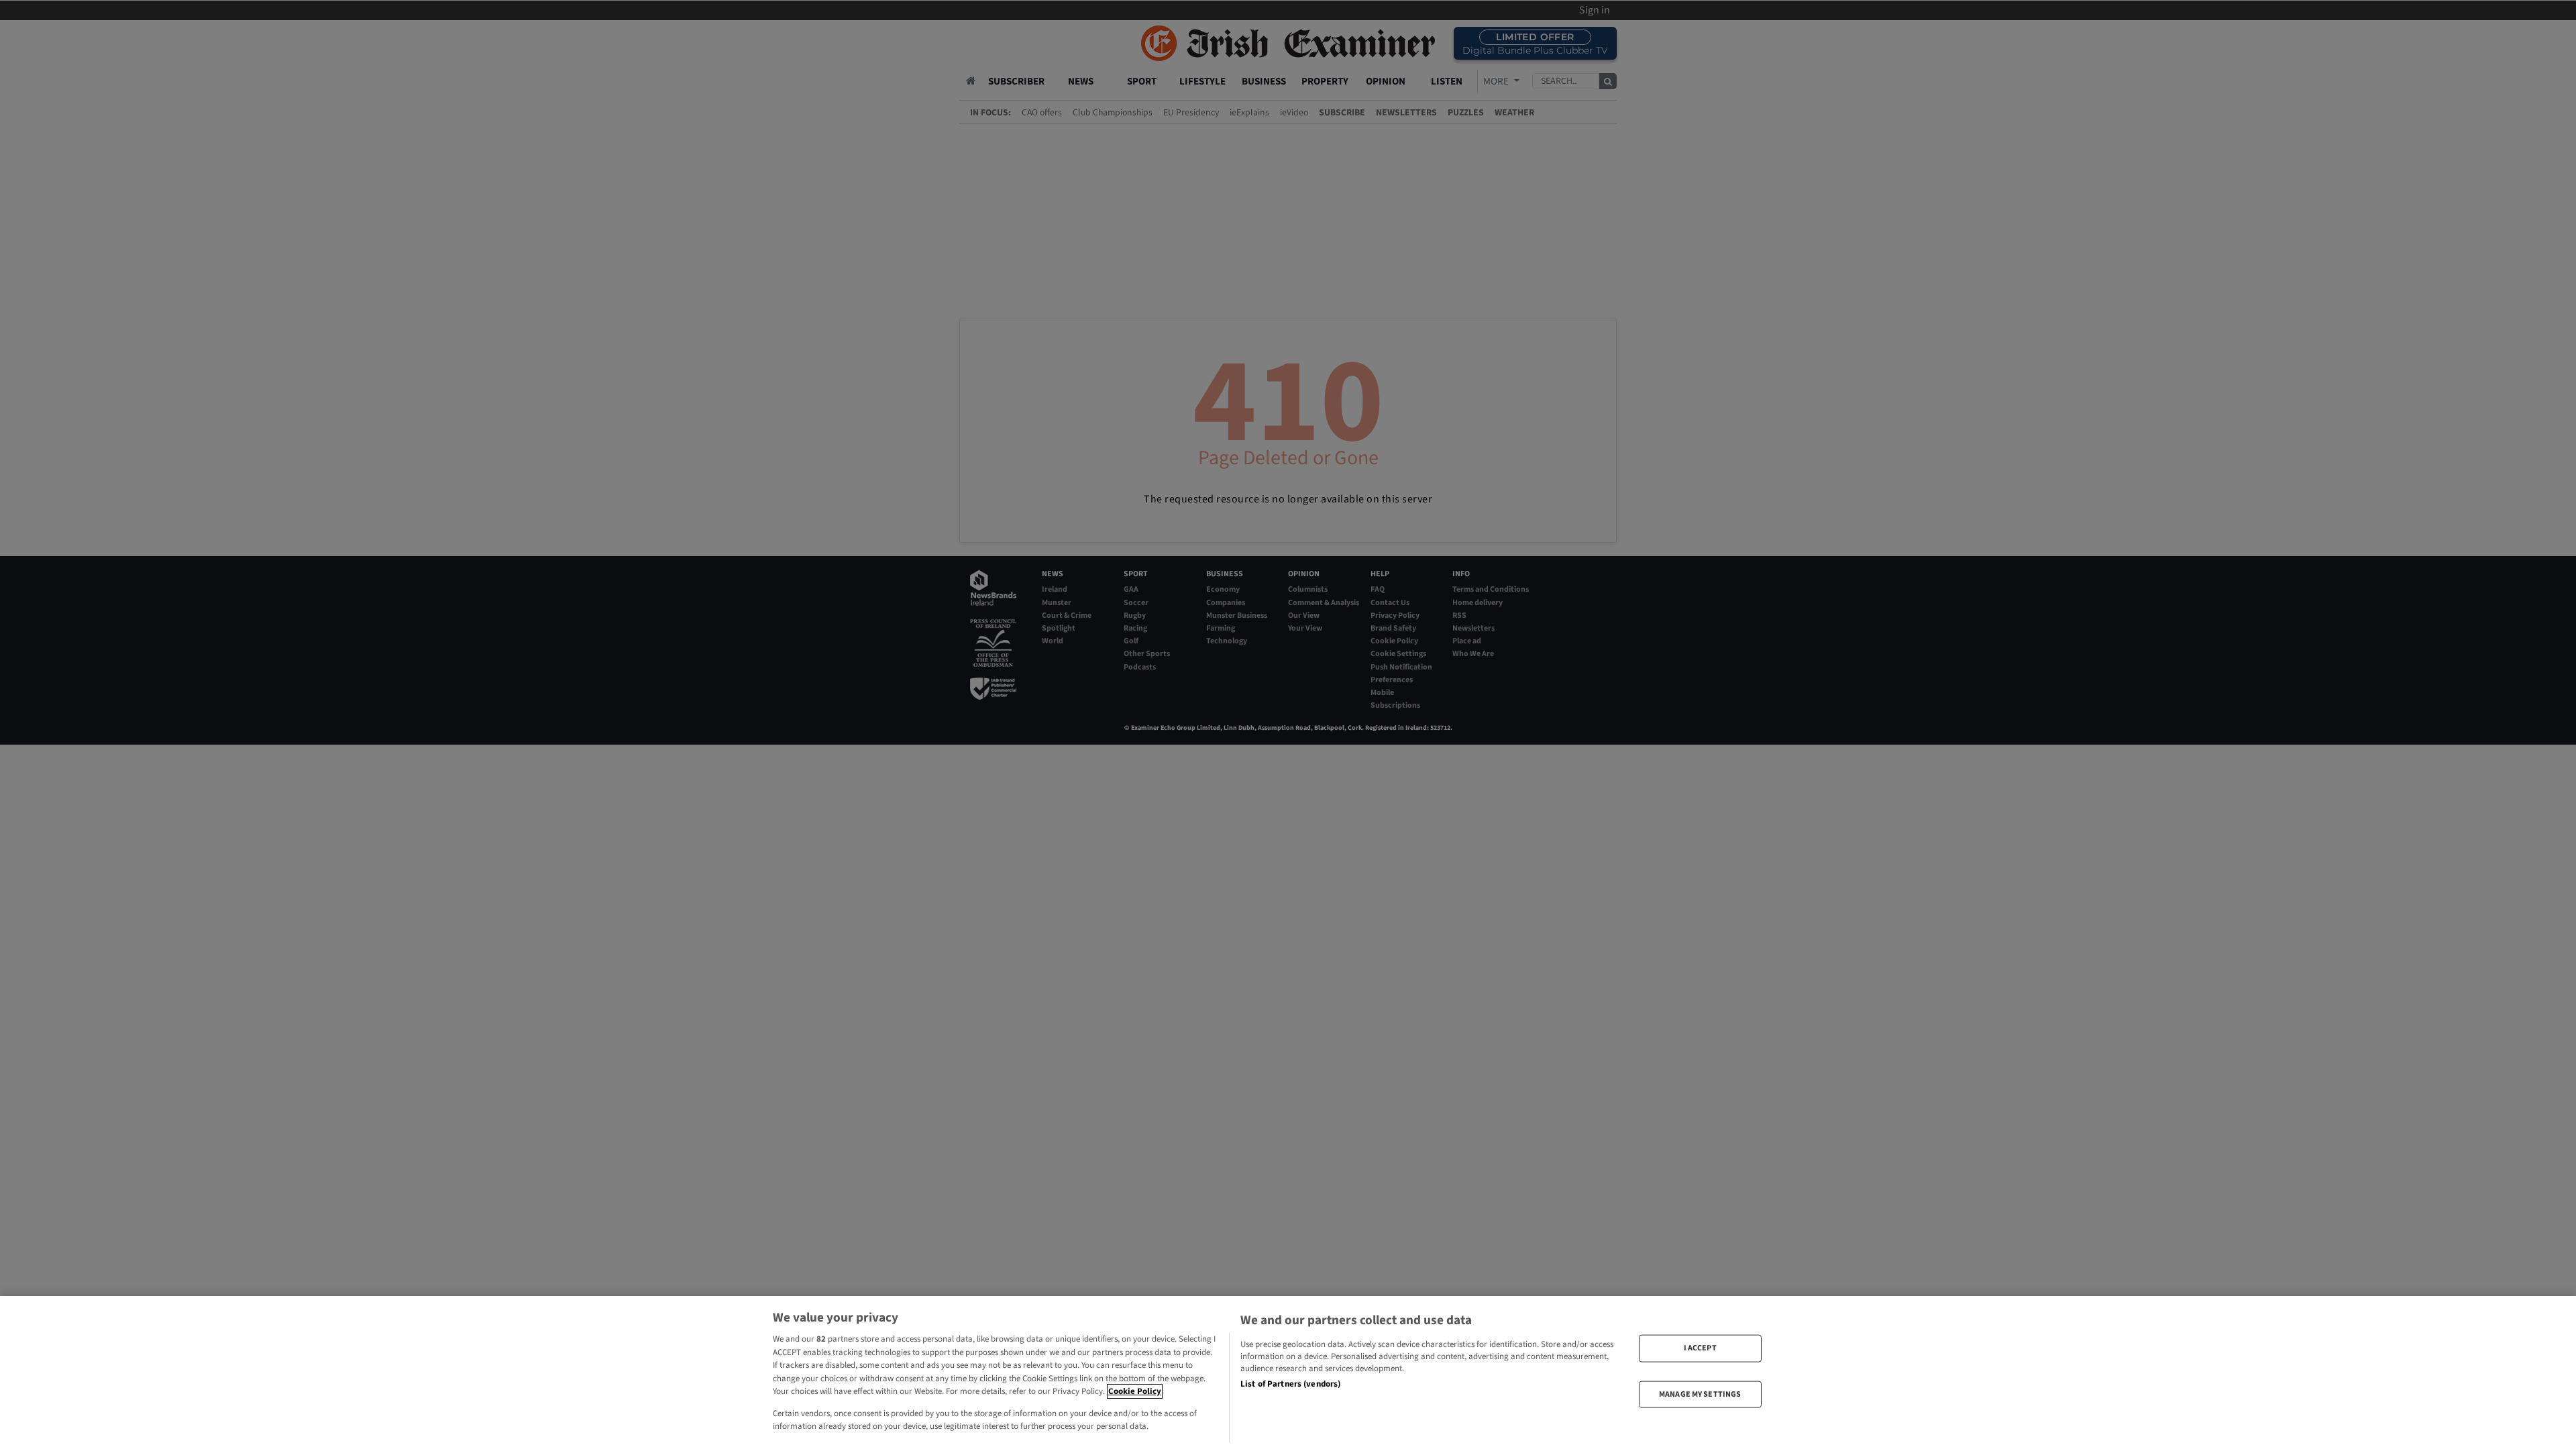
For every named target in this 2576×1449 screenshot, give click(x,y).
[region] (1288, 1373)
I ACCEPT (1700, 1348)
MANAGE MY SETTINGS (1700, 1394)
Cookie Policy (1135, 1391)
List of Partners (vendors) (1290, 1384)
